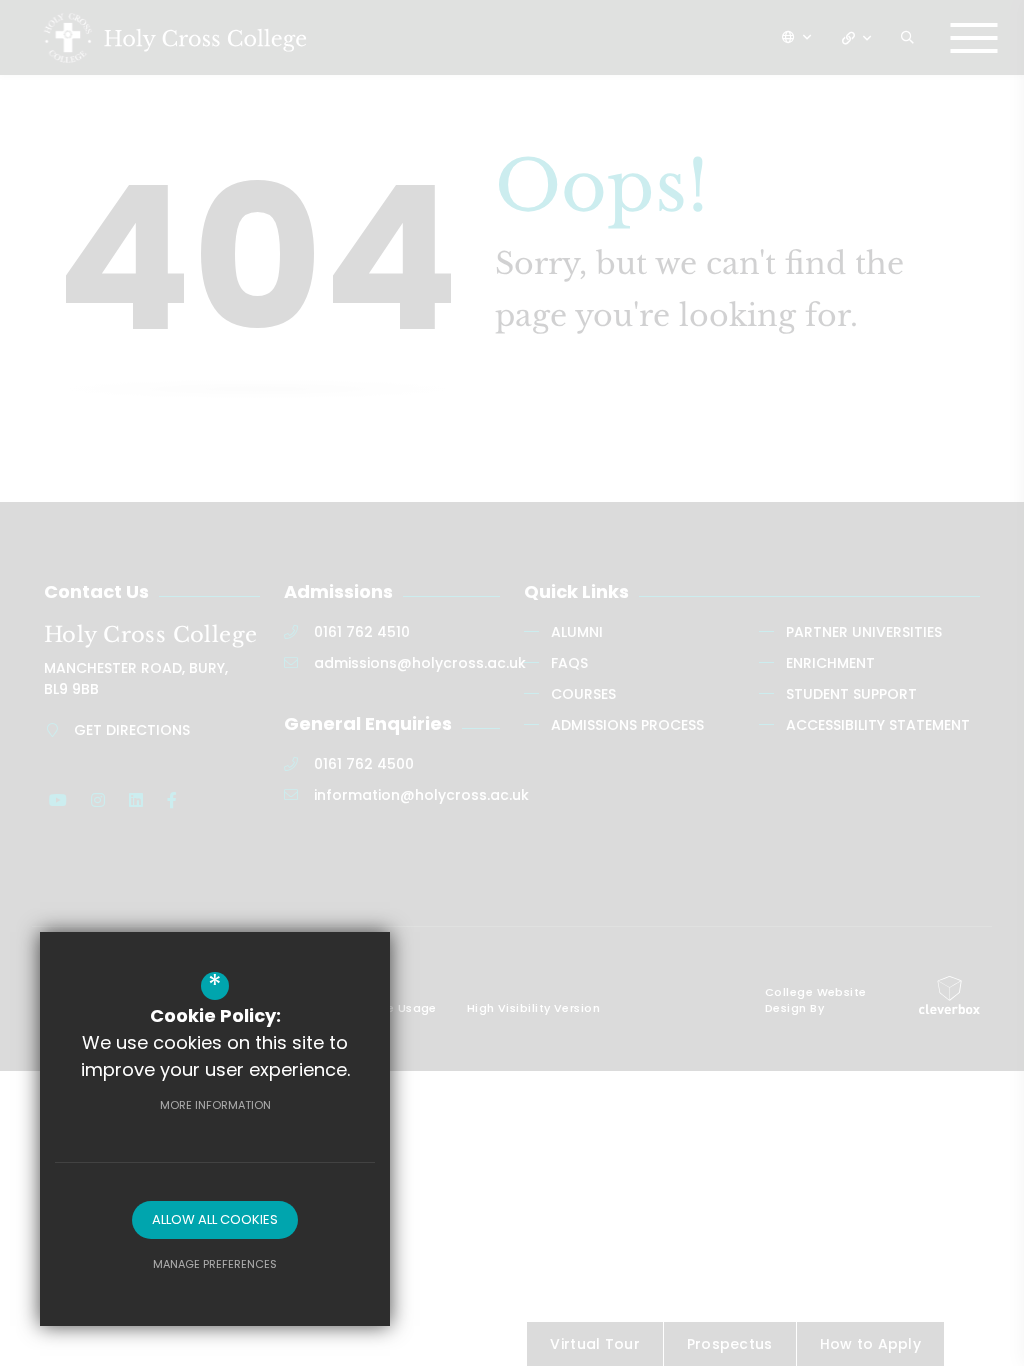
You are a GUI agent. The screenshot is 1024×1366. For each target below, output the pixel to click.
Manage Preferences (215, 1264)
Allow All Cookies (215, 1219)
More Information (215, 1105)
